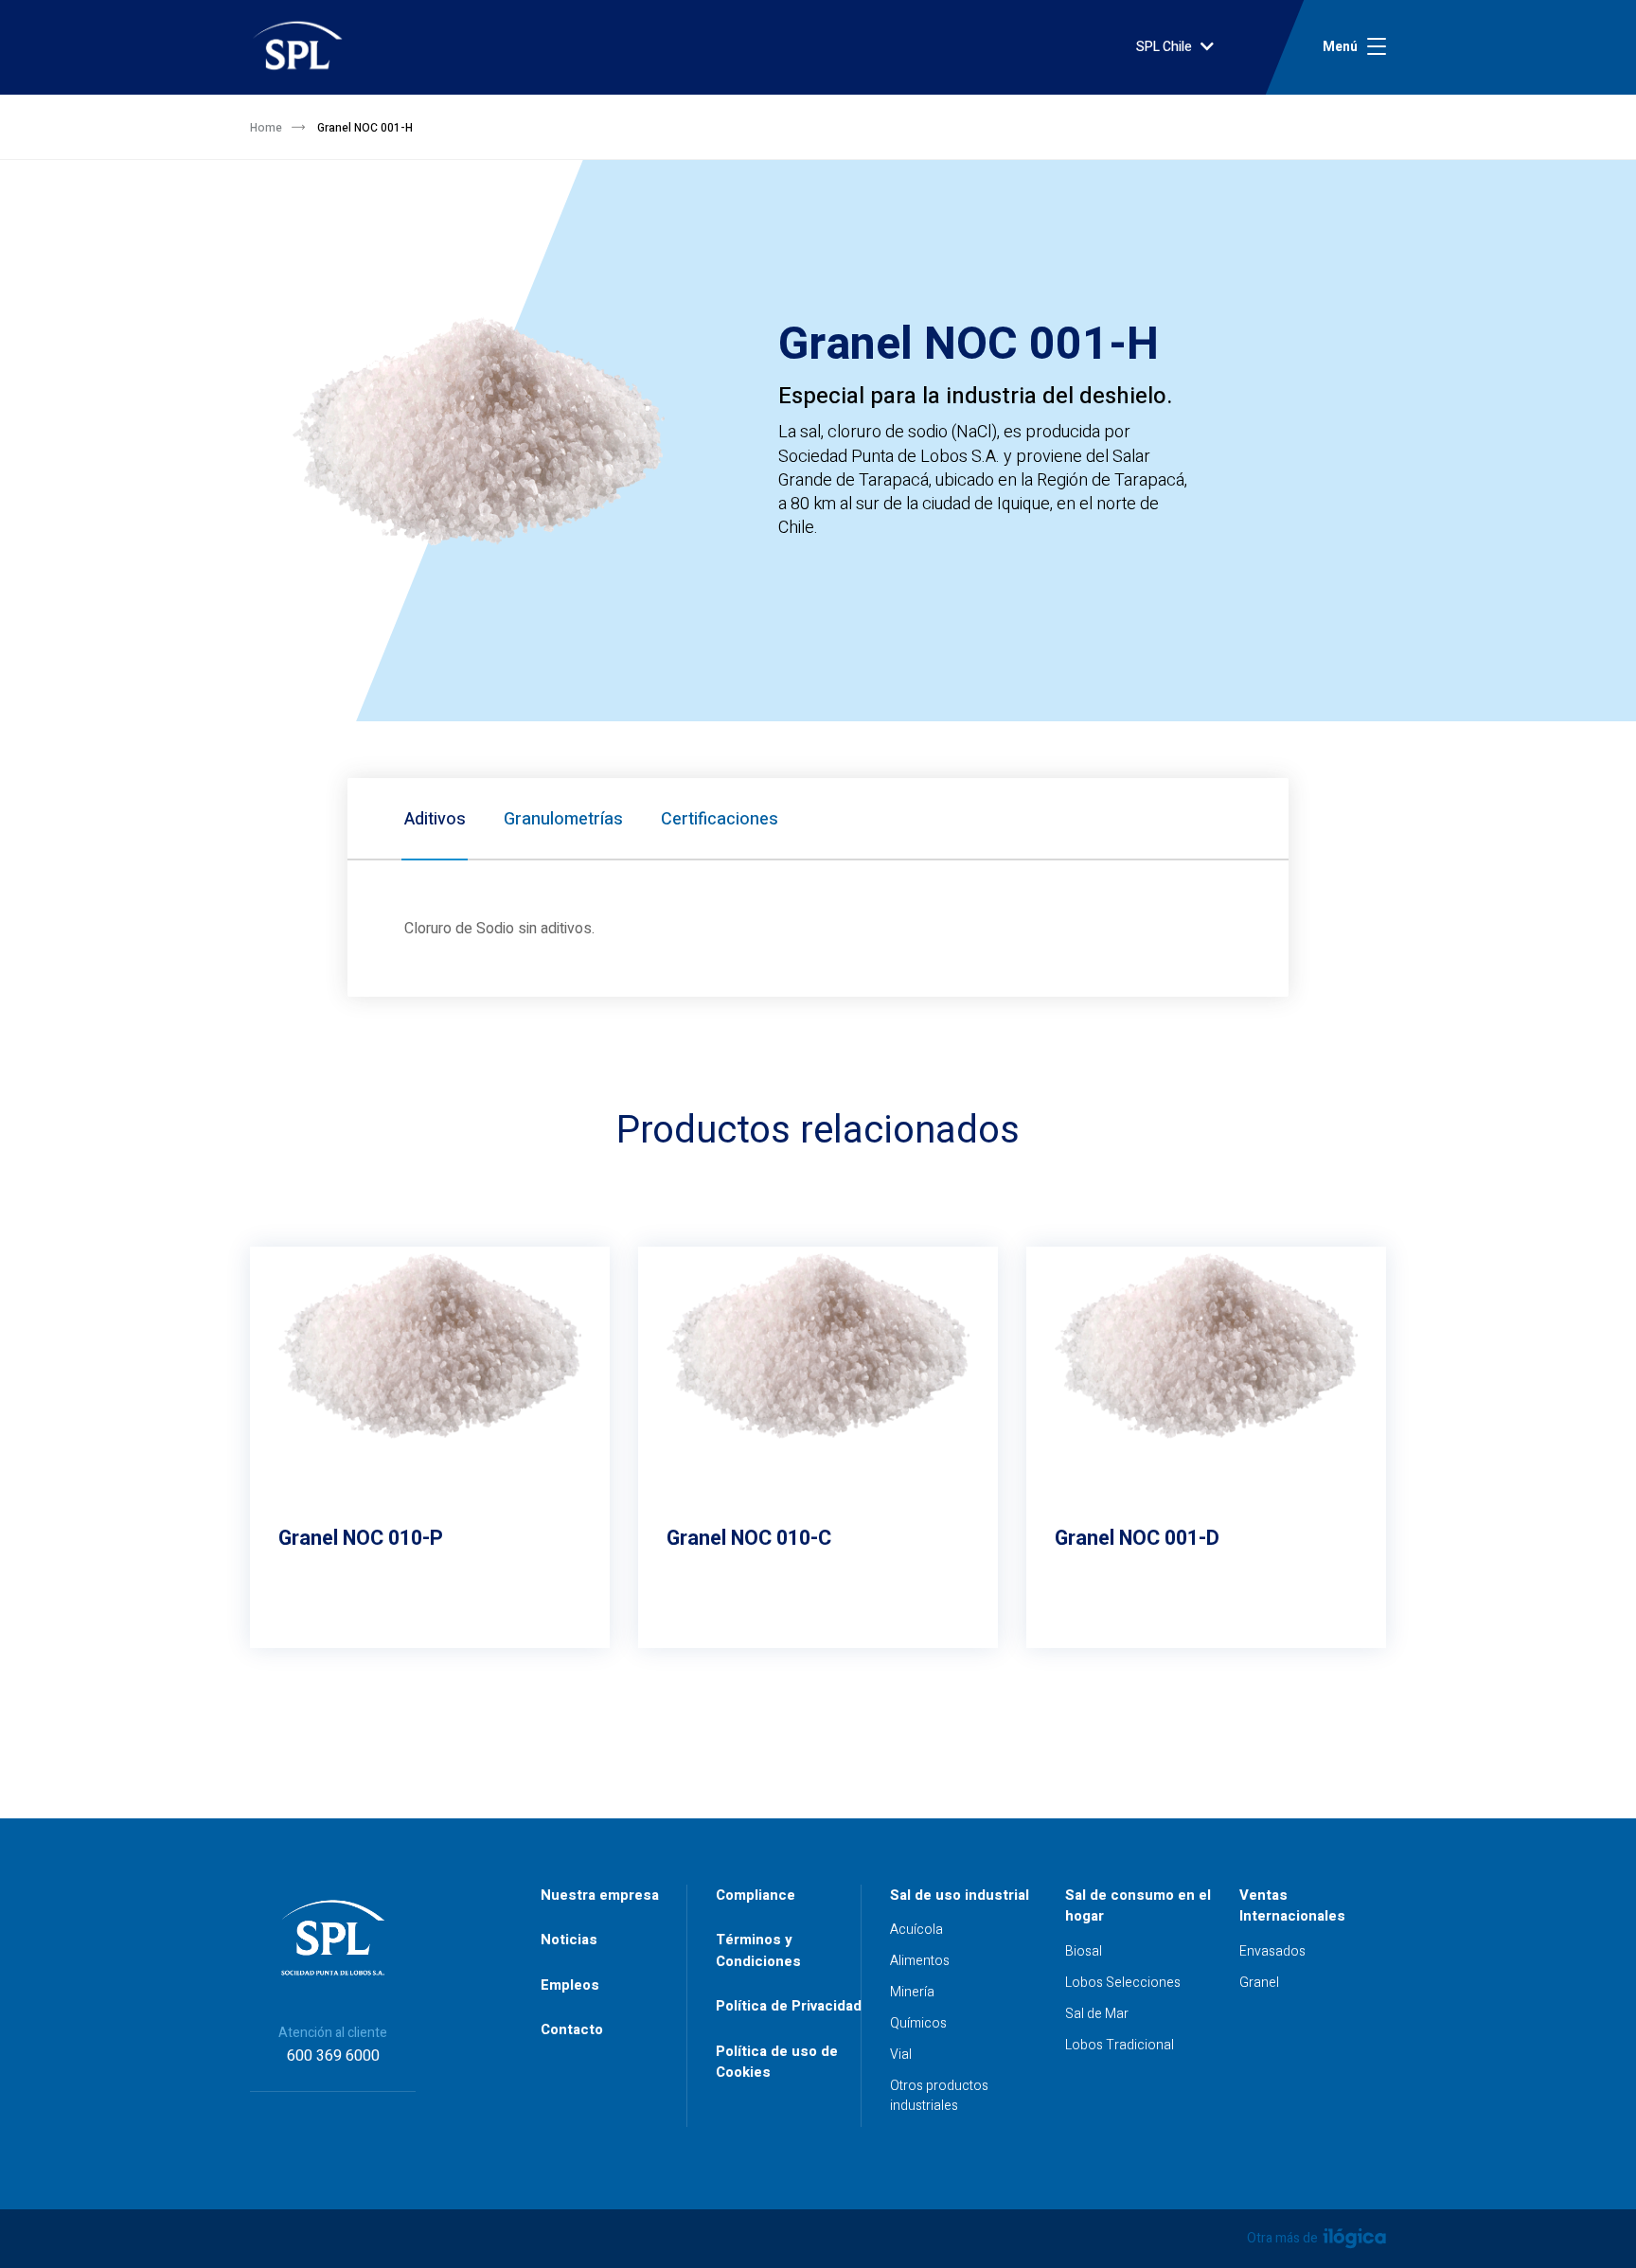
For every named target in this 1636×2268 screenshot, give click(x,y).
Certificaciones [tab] (720, 819)
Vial (901, 2055)
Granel (1259, 1983)
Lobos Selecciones (1123, 1983)
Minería (912, 1992)
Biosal (1084, 1951)
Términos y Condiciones (758, 1950)
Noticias (569, 1940)
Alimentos (920, 1961)
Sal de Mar (1097, 2014)
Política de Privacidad (789, 2006)
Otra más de (1284, 2238)
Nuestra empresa (600, 1895)
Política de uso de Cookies (777, 2062)
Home (266, 128)
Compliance (756, 1895)
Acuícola (916, 1930)
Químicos (918, 2023)
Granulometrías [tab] (563, 819)
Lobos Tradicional (1120, 2045)
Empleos (570, 1985)
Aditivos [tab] (435, 819)
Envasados (1272, 1951)
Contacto (572, 2029)
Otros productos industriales (939, 2096)
